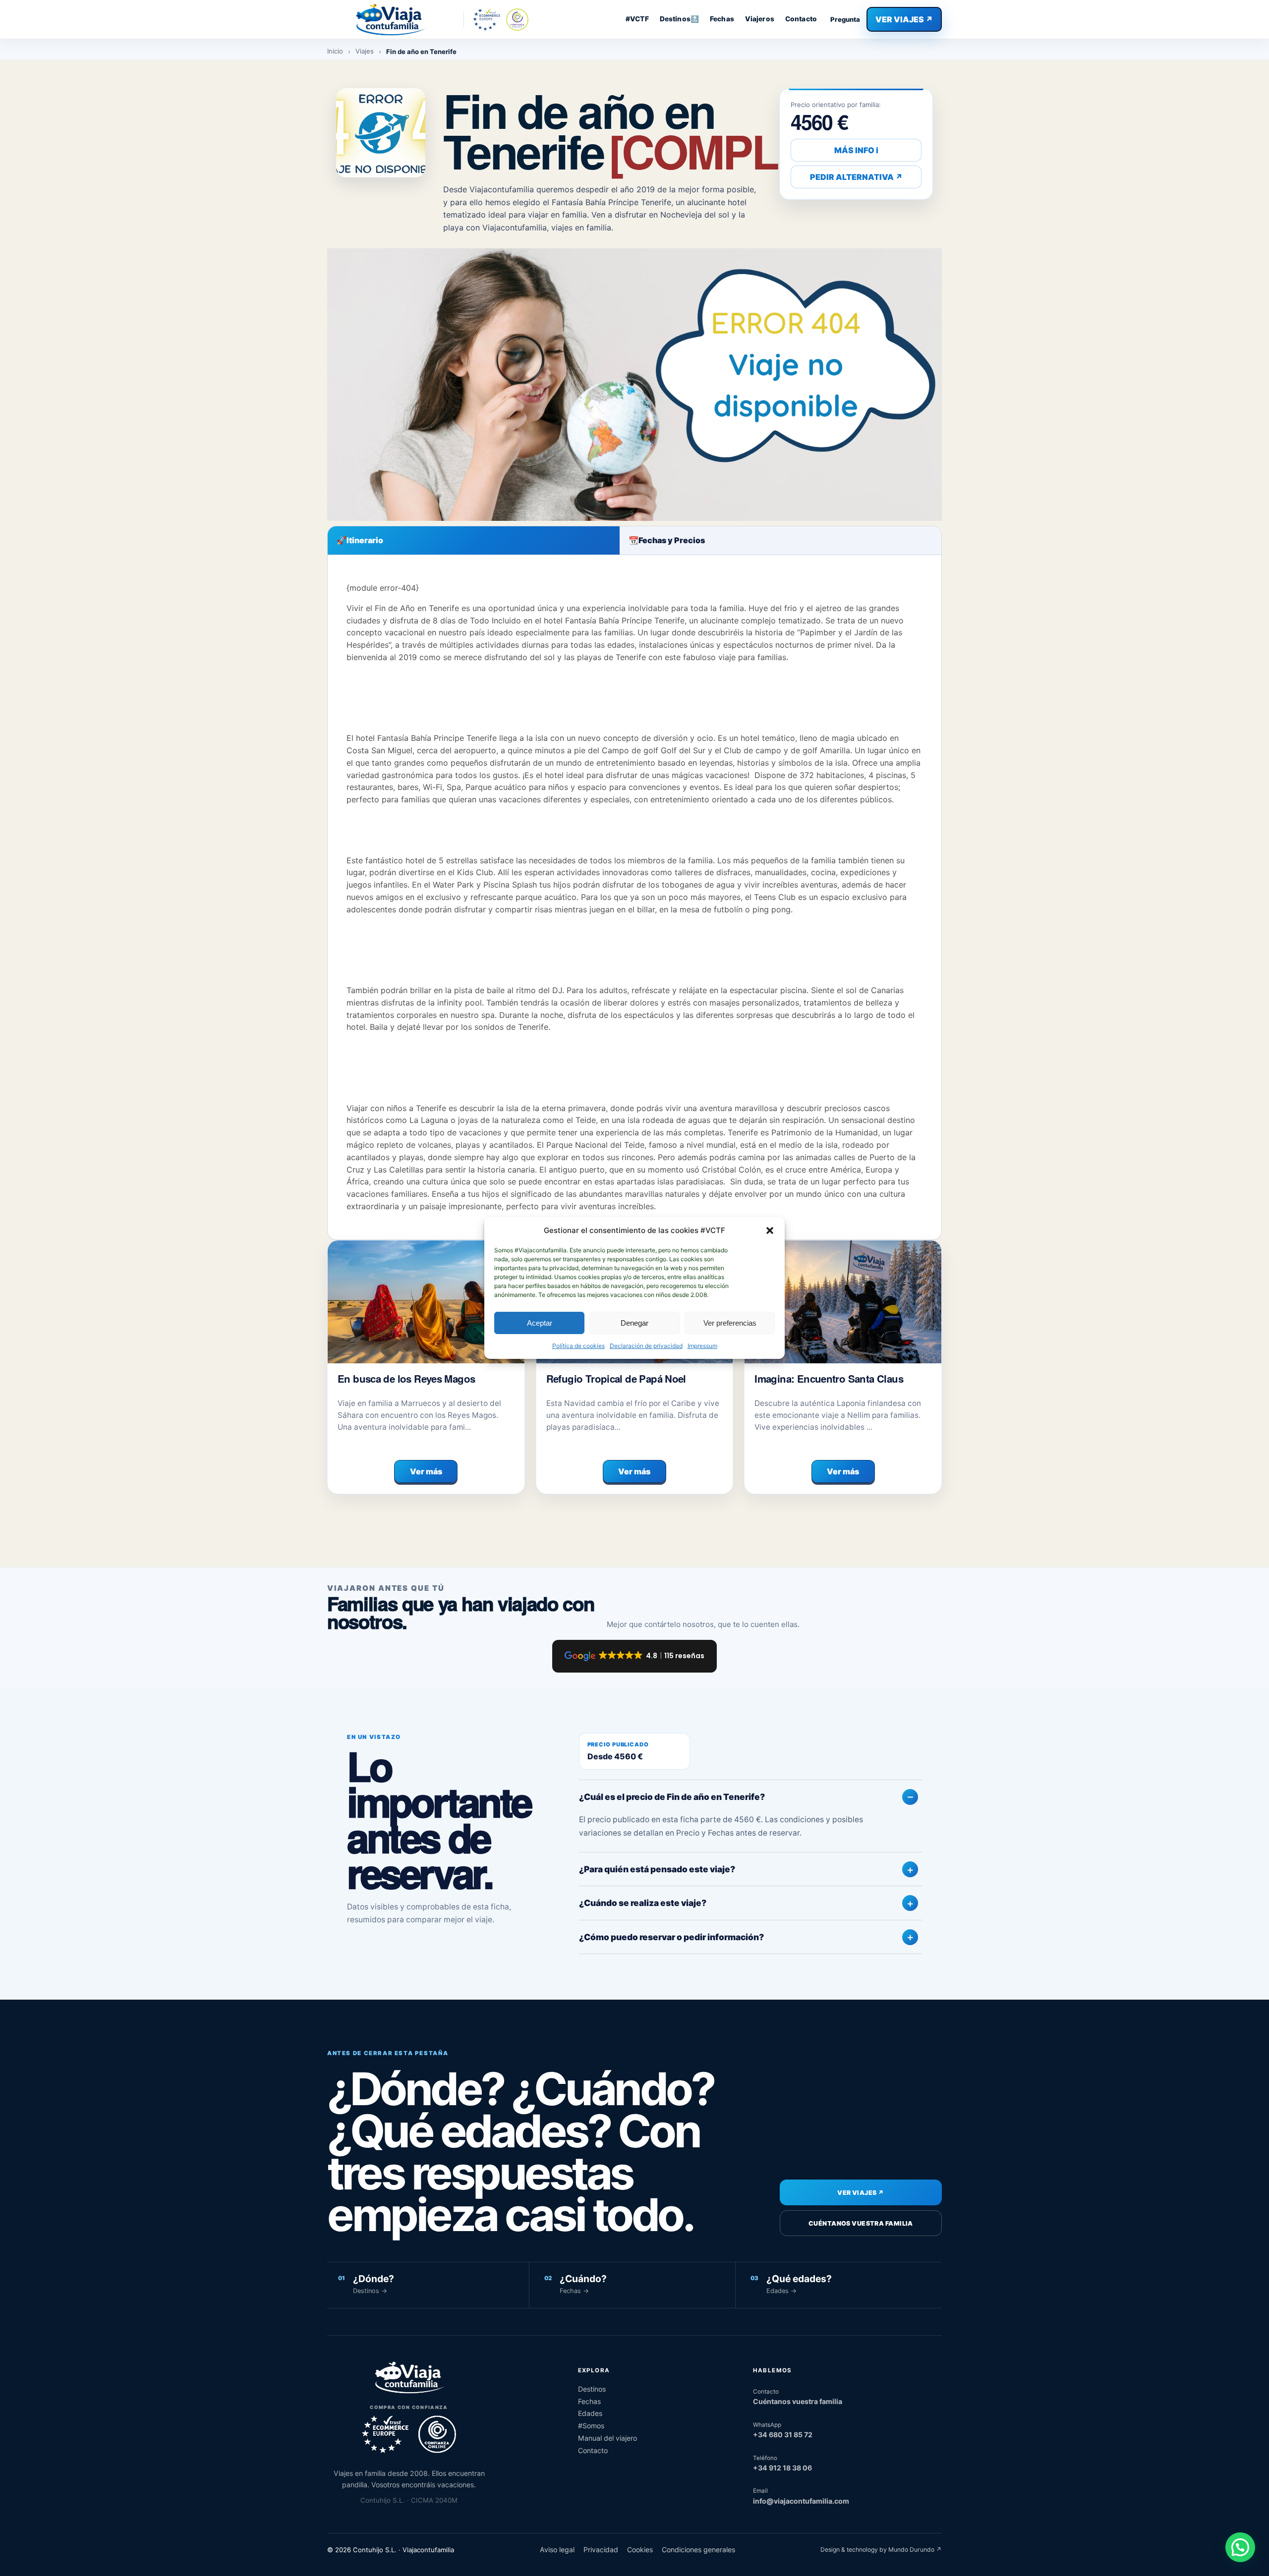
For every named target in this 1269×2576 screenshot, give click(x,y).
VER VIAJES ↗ (904, 19)
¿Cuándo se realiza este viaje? (643, 1903)
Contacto (801, 19)
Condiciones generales (698, 2549)
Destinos (592, 2389)
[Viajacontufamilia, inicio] (390, 19)
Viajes (365, 51)
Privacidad (601, 2549)
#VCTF (637, 19)
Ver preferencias (730, 1323)
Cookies (640, 2549)
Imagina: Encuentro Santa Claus (829, 1378)
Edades (590, 2413)
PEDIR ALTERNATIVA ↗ (856, 177)
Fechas (722, 19)
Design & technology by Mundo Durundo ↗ (881, 2549)
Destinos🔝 (679, 19)
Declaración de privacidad (646, 1346)
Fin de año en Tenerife (661, 130)
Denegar (634, 1323)
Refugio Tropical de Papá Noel (616, 1378)
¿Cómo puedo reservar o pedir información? (671, 1937)
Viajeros (760, 19)
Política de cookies (578, 1346)
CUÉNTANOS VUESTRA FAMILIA (861, 2223)
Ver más (426, 1471)
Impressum (702, 1346)
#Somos (591, 2426)
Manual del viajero (607, 2438)
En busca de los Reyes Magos (406, 1378)
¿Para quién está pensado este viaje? (657, 1869)
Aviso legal (557, 2549)
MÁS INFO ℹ (856, 150)
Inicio (335, 51)
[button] (770, 1231)
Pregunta (845, 19)
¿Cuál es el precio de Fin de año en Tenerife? (672, 1797)
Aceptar (540, 1323)
